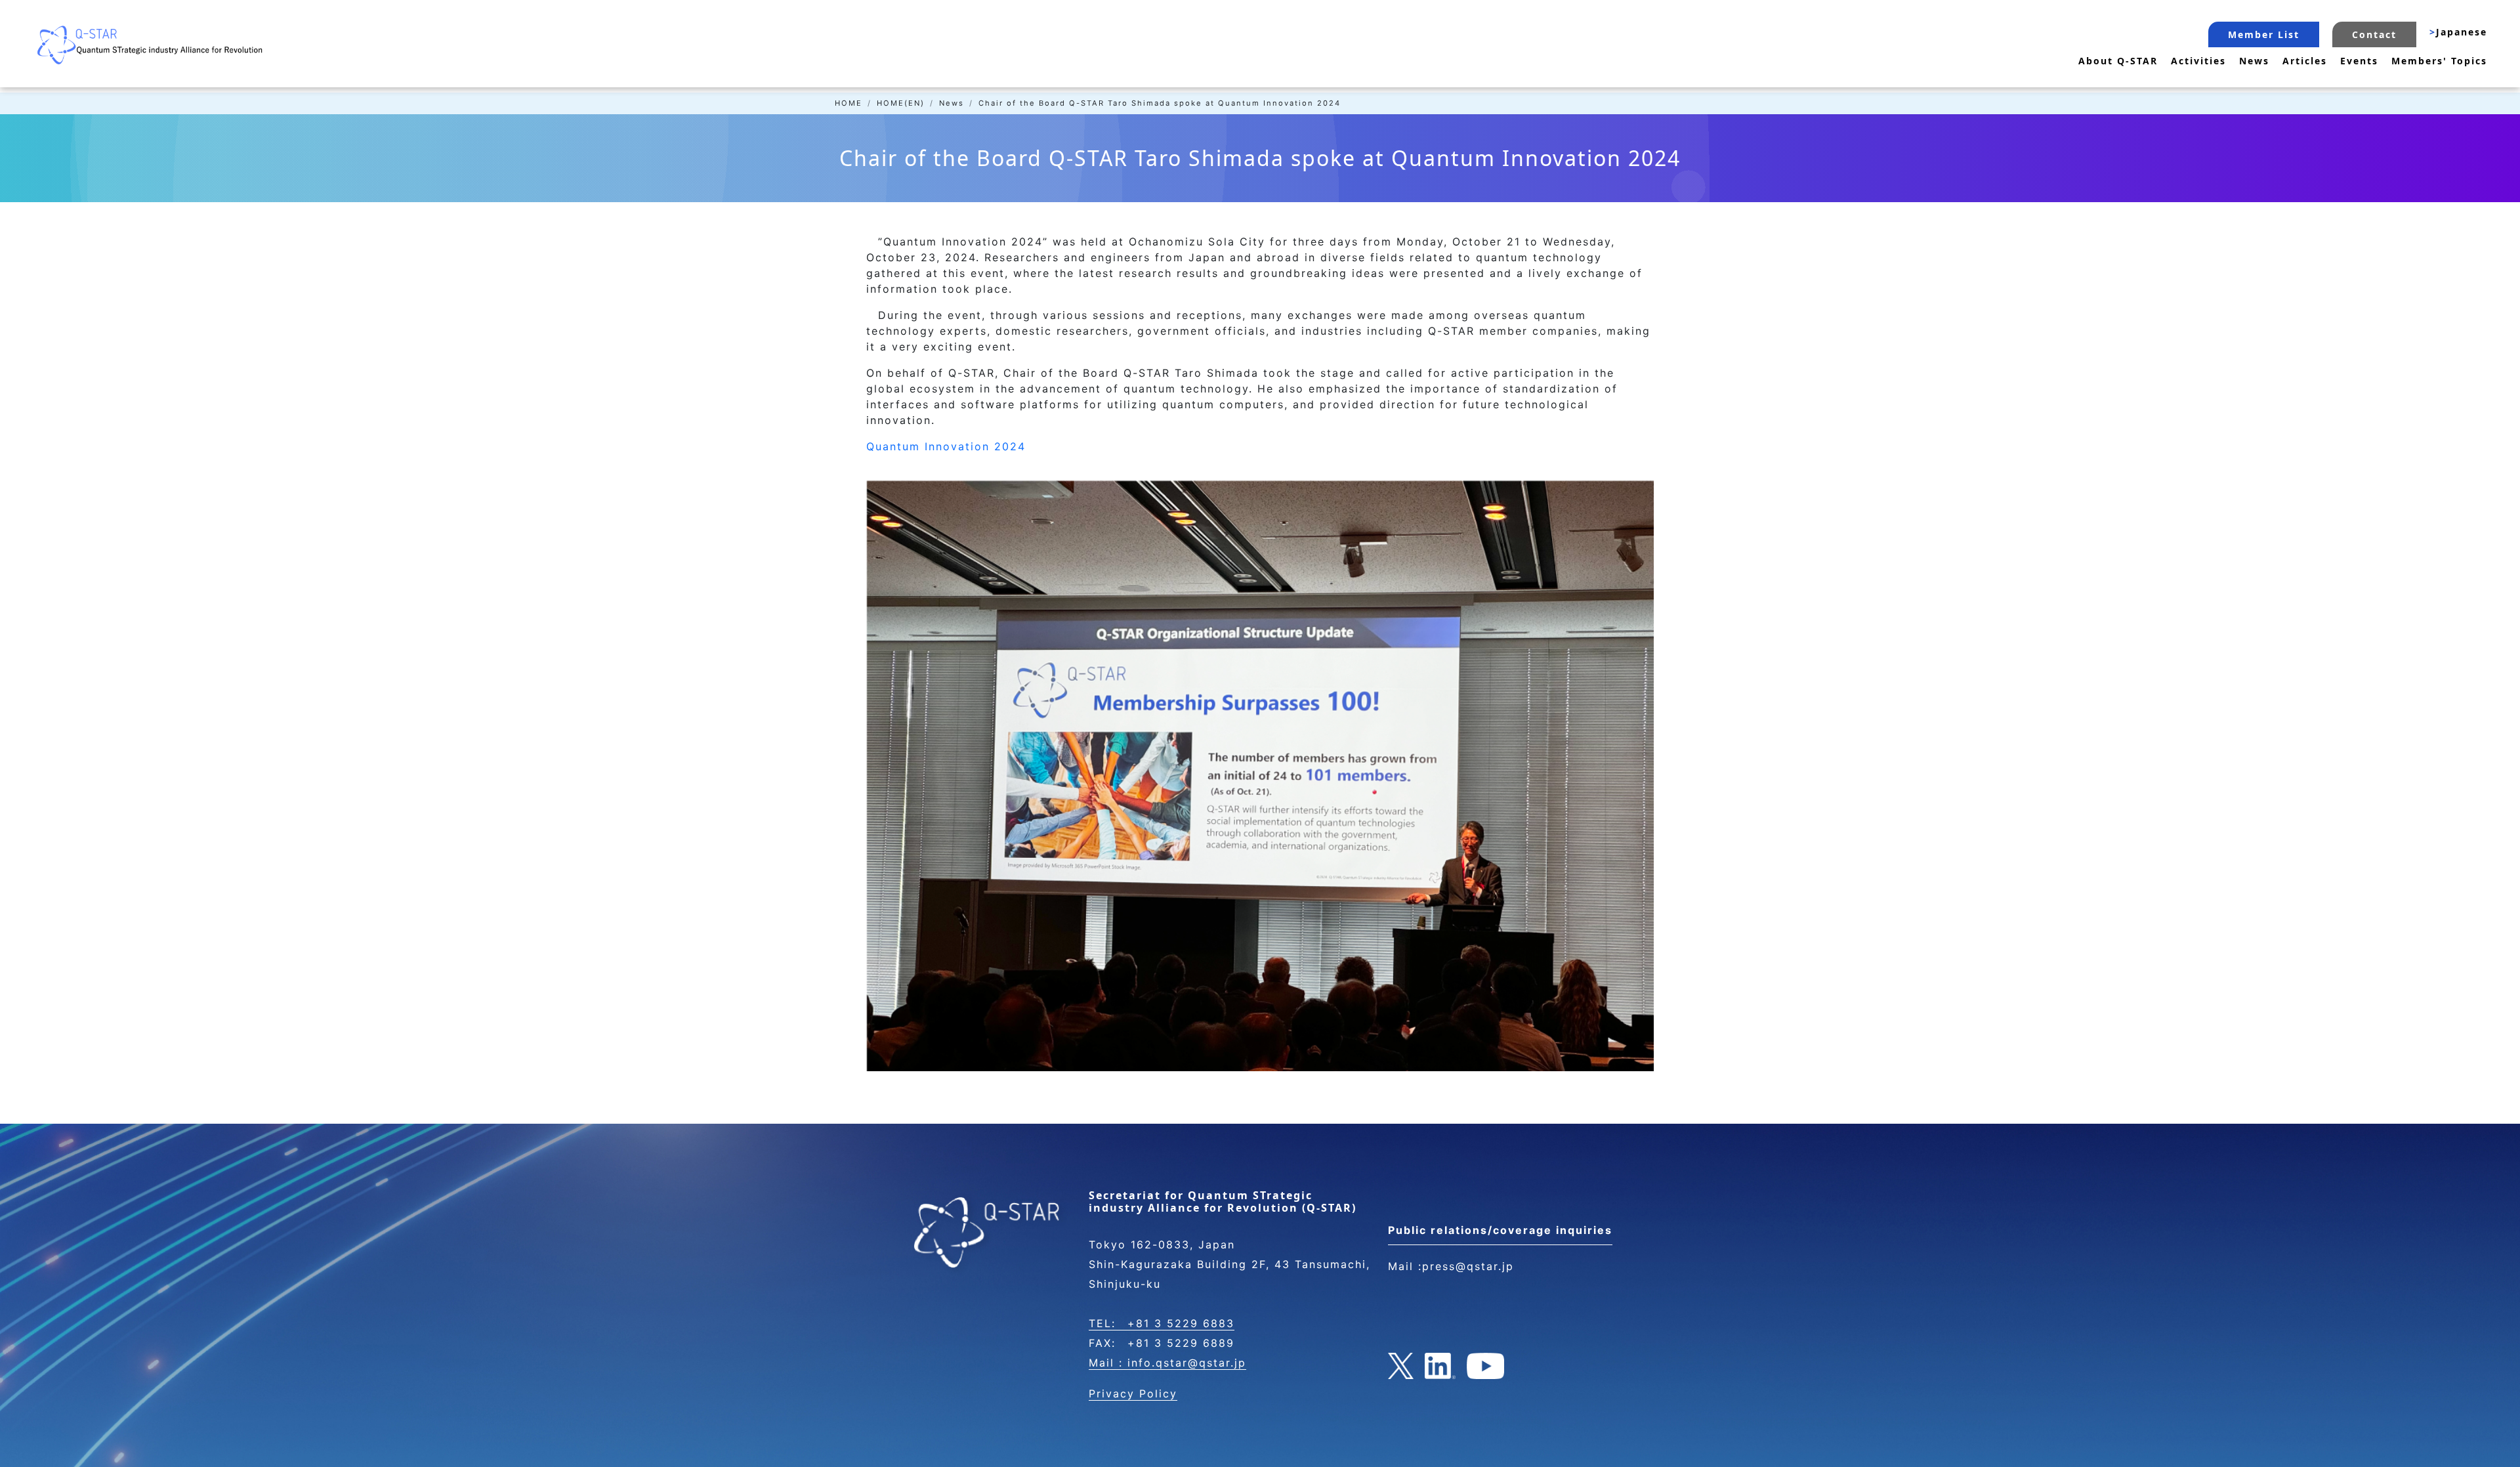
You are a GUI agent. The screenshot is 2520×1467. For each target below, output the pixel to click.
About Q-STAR (2118, 61)
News (2254, 61)
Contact (2374, 34)
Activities (2198, 61)
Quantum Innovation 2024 (946, 446)
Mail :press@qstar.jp (1451, 1266)
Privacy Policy (1133, 1393)
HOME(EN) (901, 103)
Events (2359, 61)
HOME (849, 103)
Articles (2305, 61)
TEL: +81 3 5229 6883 (1162, 1323)
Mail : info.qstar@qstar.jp (1167, 1363)
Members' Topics (2439, 61)
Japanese (2458, 32)
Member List (2264, 34)
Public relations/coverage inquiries (1500, 1230)
